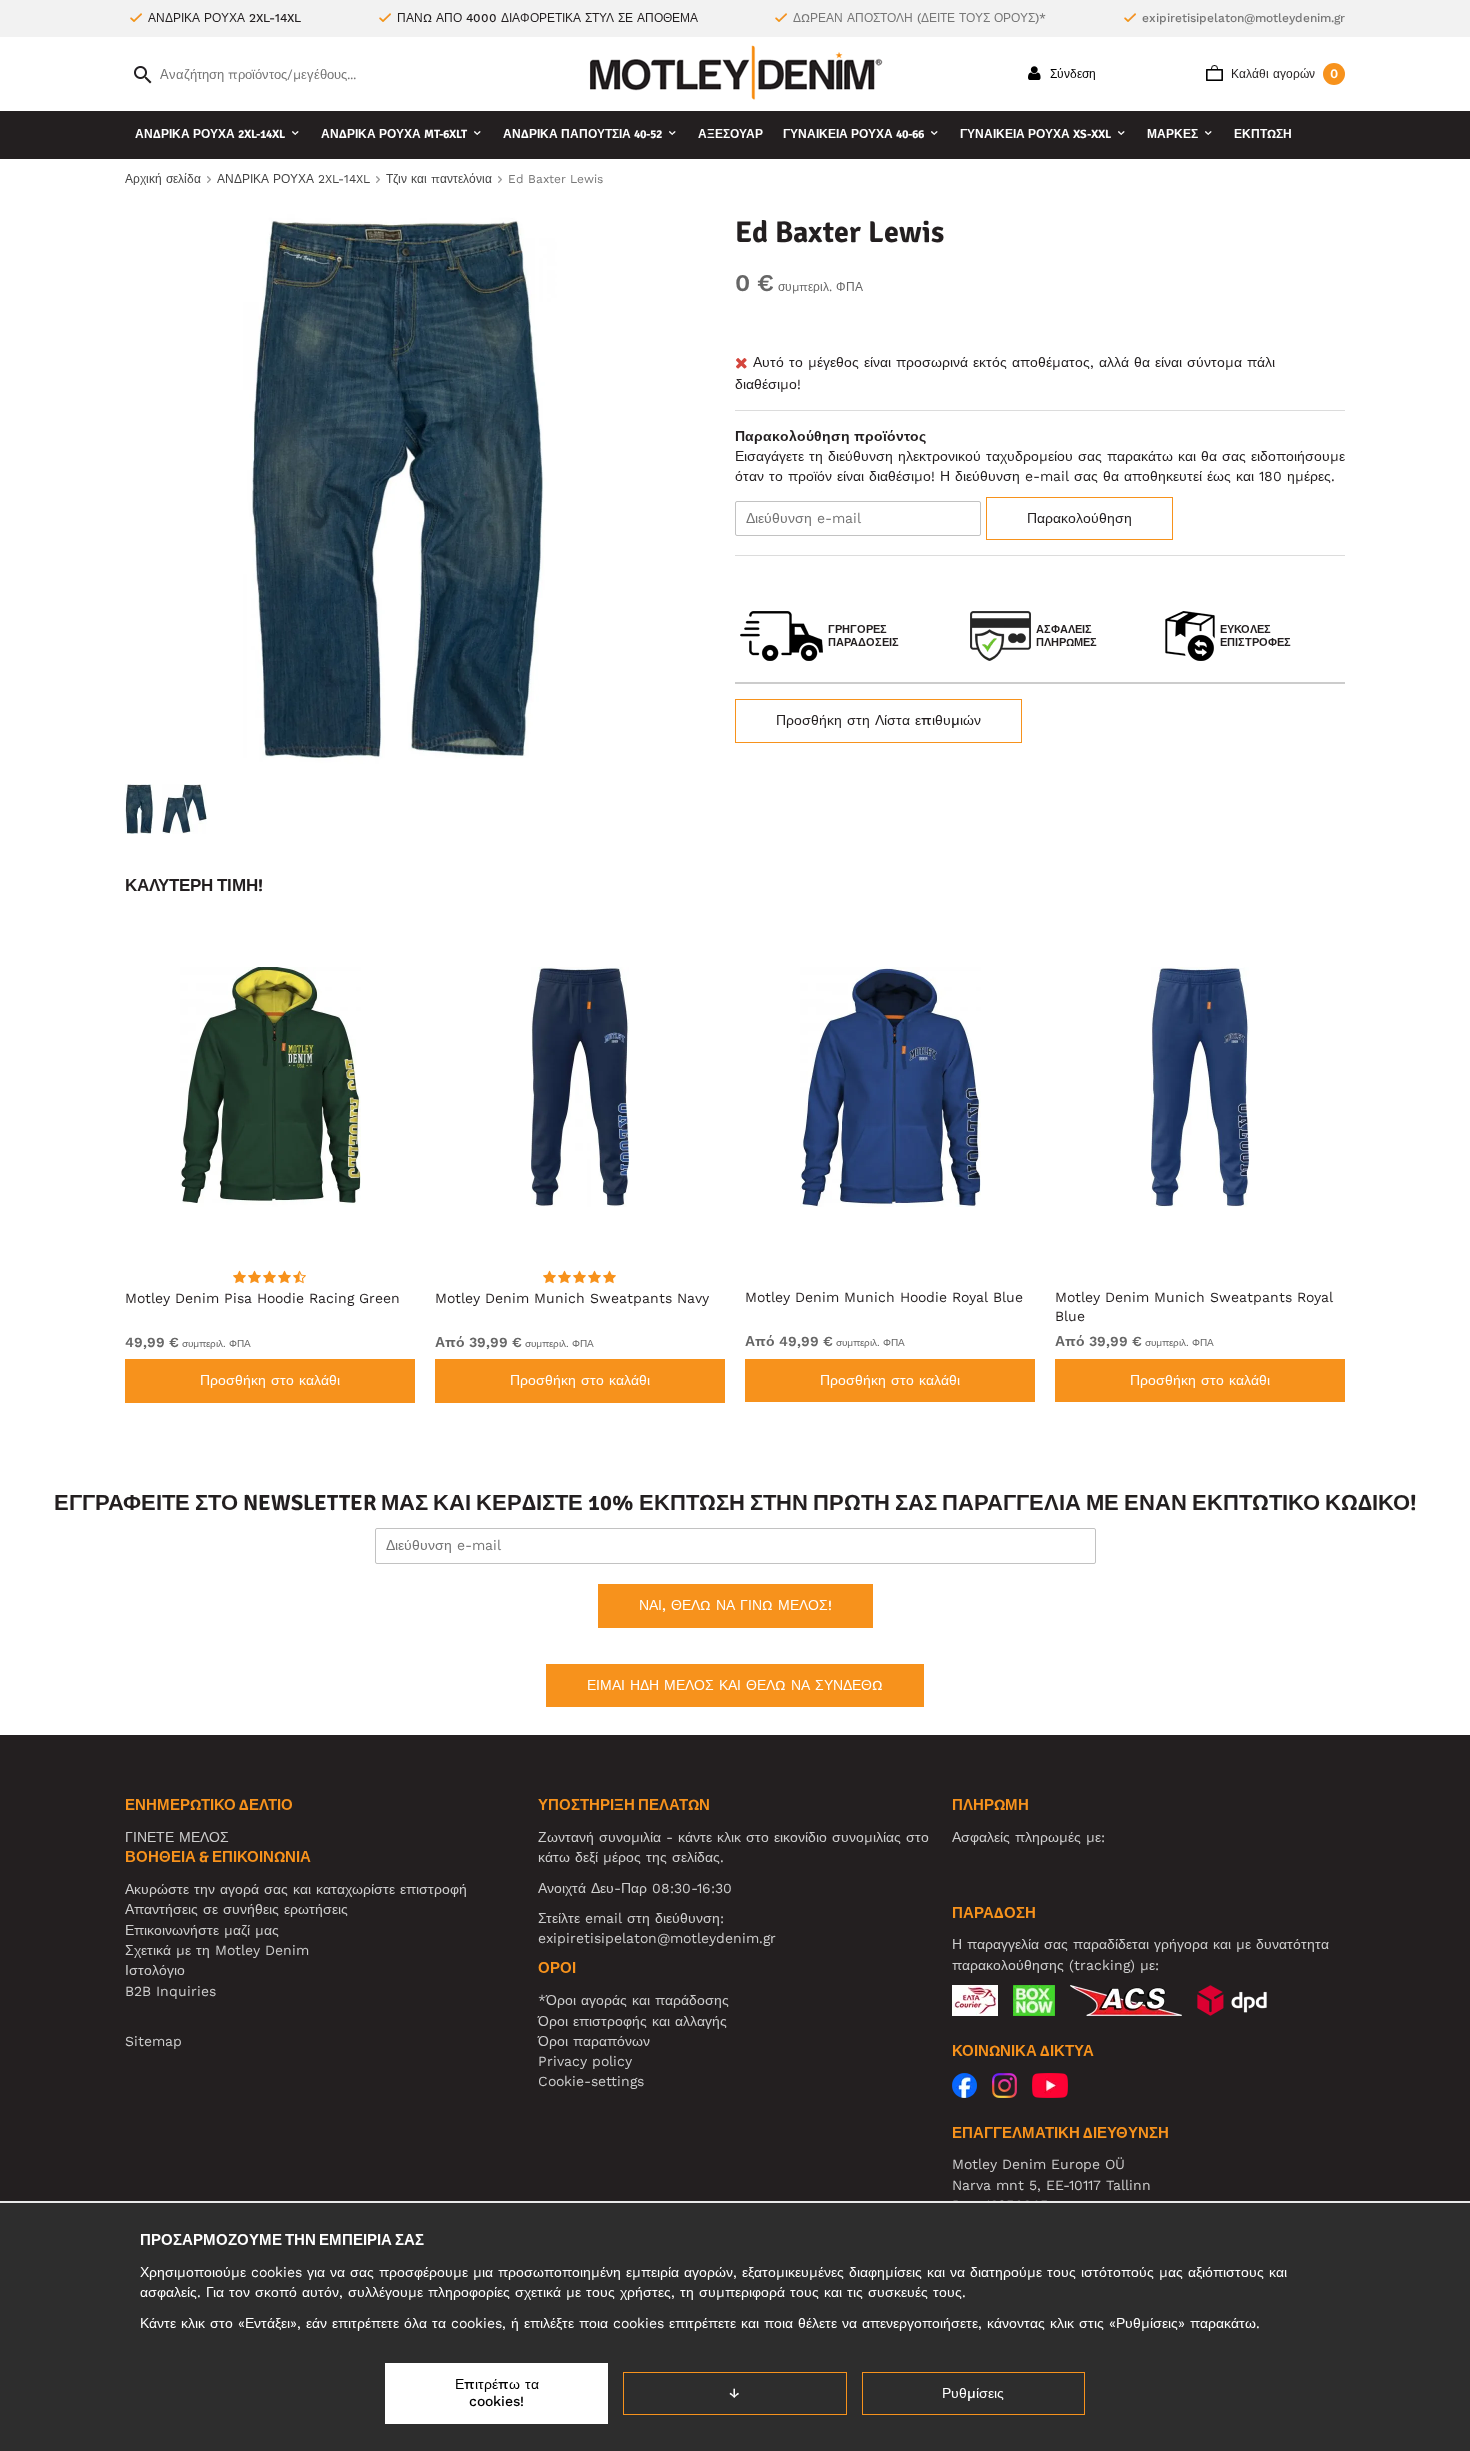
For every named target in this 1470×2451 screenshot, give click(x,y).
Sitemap (153, 2041)
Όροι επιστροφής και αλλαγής (632, 2021)
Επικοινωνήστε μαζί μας (202, 1930)
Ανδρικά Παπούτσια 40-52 (582, 134)
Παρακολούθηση (1079, 518)
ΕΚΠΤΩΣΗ (1263, 134)
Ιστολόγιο (155, 1970)
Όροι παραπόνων (594, 2041)
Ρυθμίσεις (973, 2393)
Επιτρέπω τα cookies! (497, 2393)
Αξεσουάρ (730, 134)
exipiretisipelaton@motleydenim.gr (1243, 18)
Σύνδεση (1071, 74)
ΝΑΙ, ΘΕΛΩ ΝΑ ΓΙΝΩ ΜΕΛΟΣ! (735, 1605)
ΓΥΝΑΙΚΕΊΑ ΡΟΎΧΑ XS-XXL (1035, 134)
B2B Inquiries (170, 1991)
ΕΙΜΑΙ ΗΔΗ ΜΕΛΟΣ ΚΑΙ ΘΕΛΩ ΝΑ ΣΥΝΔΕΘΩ (735, 1685)
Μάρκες (1172, 134)
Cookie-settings (591, 2081)
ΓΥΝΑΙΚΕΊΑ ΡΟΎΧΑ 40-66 (853, 134)
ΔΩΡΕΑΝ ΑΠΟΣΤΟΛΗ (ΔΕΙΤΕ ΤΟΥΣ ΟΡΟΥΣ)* (919, 18)
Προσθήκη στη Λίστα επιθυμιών (878, 720)
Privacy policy (585, 2061)
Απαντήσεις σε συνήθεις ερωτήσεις (236, 1909)
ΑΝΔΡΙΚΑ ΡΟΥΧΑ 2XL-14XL (210, 134)
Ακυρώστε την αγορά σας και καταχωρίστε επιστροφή (296, 1889)
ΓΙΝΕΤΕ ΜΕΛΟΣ (177, 1837)
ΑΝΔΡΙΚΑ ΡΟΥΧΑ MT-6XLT (394, 134)
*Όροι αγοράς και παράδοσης (633, 2000)
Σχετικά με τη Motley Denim (217, 1950)
